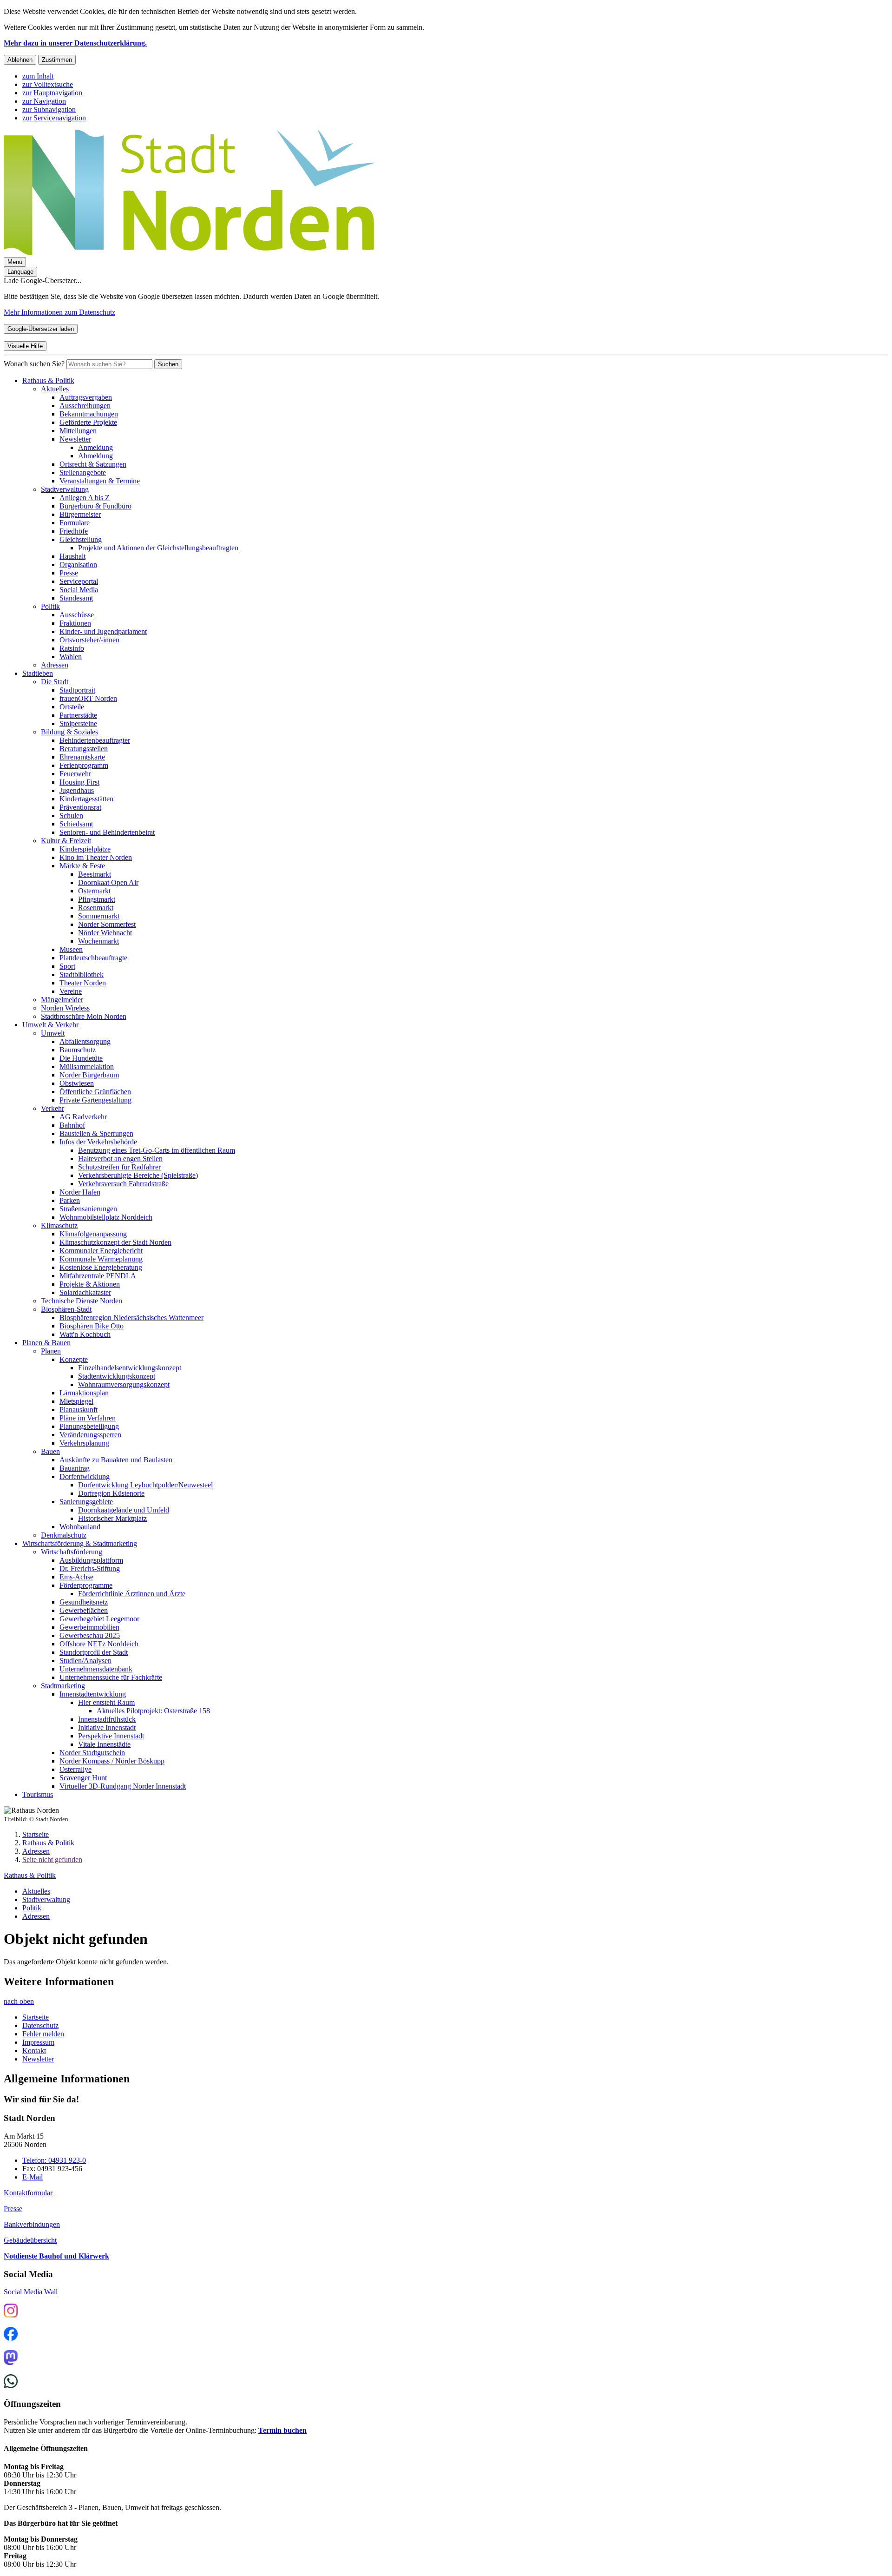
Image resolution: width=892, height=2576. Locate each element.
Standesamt (76, 598)
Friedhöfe (74, 531)
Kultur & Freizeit (66, 841)
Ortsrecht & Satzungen (93, 464)
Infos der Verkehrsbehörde (98, 1142)
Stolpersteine (78, 723)
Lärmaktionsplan (84, 1393)
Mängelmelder (62, 1000)
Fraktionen (75, 623)
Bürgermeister (80, 514)
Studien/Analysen (85, 1661)
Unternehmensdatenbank (96, 1669)
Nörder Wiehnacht (105, 933)
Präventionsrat (80, 807)
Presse (69, 573)
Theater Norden (83, 983)
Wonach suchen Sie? (34, 364)
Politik (50, 606)
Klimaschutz (59, 1225)
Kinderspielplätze (85, 849)
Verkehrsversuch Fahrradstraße (123, 1184)
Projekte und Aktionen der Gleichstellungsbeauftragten (158, 548)
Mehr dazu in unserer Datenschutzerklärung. (75, 43)
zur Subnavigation (49, 109)
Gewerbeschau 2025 (90, 1635)
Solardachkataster (85, 1292)
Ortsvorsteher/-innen (89, 640)
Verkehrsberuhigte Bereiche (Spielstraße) (138, 1175)
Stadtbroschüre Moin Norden (84, 1016)
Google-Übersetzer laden (41, 329)
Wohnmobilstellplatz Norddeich (106, 1217)
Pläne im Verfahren (88, 1418)
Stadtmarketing (63, 1686)
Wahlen (71, 657)
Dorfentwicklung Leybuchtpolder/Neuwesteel (145, 1485)
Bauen (50, 1451)
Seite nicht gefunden (52, 1859)
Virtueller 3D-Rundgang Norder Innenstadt (123, 1786)
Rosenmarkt (96, 908)
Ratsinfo (72, 648)
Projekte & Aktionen (90, 1284)
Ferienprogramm (84, 765)
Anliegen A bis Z (85, 498)
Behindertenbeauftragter (95, 740)
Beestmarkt (95, 874)
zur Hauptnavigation (52, 93)
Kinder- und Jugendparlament (103, 631)
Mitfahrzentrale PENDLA (98, 1276)
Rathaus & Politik (48, 380)
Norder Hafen (80, 1192)
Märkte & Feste (82, 866)
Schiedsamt (76, 824)
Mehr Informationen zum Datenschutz (59, 312)
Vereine (71, 991)
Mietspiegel (76, 1401)
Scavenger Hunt (83, 1778)
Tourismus (38, 1794)
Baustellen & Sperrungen (96, 1133)
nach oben (19, 2001)
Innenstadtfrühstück (107, 1719)
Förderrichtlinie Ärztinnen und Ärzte (132, 1594)
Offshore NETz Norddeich (99, 1644)
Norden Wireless (65, 1008)
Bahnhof (72, 1125)
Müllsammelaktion (87, 1067)
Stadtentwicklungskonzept (117, 1376)
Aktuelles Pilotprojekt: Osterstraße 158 (153, 1711)
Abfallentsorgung (85, 1041)
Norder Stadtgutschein (92, 1753)
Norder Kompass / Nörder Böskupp (112, 1761)
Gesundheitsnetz (84, 1602)
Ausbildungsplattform (91, 1560)
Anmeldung (95, 447)
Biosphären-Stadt (66, 1309)
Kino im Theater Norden (96, 857)
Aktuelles (55, 389)
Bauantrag (75, 1468)
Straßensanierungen (88, 1209)
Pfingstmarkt (97, 899)
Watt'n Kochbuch (85, 1334)
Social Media (79, 590)
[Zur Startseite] (190, 253)
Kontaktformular (28, 2193)
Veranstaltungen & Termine (100, 481)
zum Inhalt (38, 76)
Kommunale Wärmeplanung (101, 1259)
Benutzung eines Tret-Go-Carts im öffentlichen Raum (157, 1150)
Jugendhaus (77, 790)
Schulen (71, 816)
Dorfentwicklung (85, 1476)
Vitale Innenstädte (104, 1744)
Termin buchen (282, 2430)
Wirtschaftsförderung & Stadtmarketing (80, 1543)
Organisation (78, 565)
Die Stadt (55, 682)
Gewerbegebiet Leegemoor (99, 1619)
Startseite (36, 1834)
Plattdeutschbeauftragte (93, 958)
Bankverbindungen (32, 2224)
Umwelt (53, 1033)
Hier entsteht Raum (106, 1702)
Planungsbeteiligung (89, 1426)
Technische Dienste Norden (82, 1301)
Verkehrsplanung (84, 1443)
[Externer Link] (11, 2312)
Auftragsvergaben (86, 397)
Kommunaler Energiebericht (101, 1251)
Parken (70, 1200)
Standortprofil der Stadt (94, 1652)
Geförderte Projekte (88, 422)
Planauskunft (79, 1410)
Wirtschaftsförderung (72, 1552)
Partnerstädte (78, 715)
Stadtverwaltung (65, 489)
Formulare (75, 523)
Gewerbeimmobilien (89, 1627)
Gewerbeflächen (84, 1610)
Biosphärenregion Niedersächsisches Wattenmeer (131, 1318)
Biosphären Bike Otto (92, 1326)
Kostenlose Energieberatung (101, 1267)
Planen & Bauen (46, 1343)
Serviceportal (79, 581)
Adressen (55, 665)
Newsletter (75, 439)
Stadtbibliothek (82, 974)
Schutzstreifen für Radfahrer (119, 1167)
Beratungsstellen (84, 749)
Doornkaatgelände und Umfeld (124, 1510)
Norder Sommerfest (107, 924)
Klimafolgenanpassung (93, 1234)
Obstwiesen (77, 1083)
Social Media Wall (31, 2292)
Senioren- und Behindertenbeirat (107, 832)
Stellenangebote (83, 472)
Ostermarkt (94, 891)
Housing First (79, 782)
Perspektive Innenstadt (111, 1736)
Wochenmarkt (98, 941)
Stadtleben (38, 673)
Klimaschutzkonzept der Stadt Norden (115, 1242)
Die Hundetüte (81, 1058)
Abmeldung (95, 456)
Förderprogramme (86, 1585)
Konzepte (74, 1359)
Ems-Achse (76, 1577)
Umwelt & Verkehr (50, 1025)
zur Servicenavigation (54, 118)
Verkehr (52, 1108)
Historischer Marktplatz (112, 1518)
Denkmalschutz (64, 1535)
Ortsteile (72, 707)
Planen (51, 1351)
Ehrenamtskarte (82, 757)
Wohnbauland (80, 1527)
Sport (67, 966)
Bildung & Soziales (69, 732)
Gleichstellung (81, 539)
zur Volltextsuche (48, 84)
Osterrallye (75, 1769)
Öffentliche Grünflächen (95, 1092)
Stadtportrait (77, 690)
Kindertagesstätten (86, 799)
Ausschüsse (77, 615)
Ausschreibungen (85, 406)
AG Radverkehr (83, 1117)
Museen (71, 949)
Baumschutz (78, 1050)
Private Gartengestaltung (95, 1100)
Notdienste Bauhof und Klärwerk (56, 2256)
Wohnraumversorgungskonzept (124, 1384)
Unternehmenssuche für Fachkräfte (111, 1677)
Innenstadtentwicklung (93, 1694)
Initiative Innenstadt (107, 1727)
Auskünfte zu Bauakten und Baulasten (116, 1460)
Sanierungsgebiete (86, 1502)
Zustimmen (57, 60)
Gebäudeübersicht (30, 2240)
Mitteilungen (78, 431)
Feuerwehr (75, 774)
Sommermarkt (99, 916)
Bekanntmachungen (89, 414)
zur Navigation (44, 101)
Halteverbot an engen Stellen (120, 1159)
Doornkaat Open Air (108, 882)
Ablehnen (20, 60)
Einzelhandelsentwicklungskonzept (130, 1368)
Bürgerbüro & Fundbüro (95, 506)
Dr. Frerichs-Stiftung (90, 1569)
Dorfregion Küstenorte (111, 1493)
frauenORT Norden (88, 698)
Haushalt (72, 556)
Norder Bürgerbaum (89, 1075)
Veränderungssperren (90, 1435)
